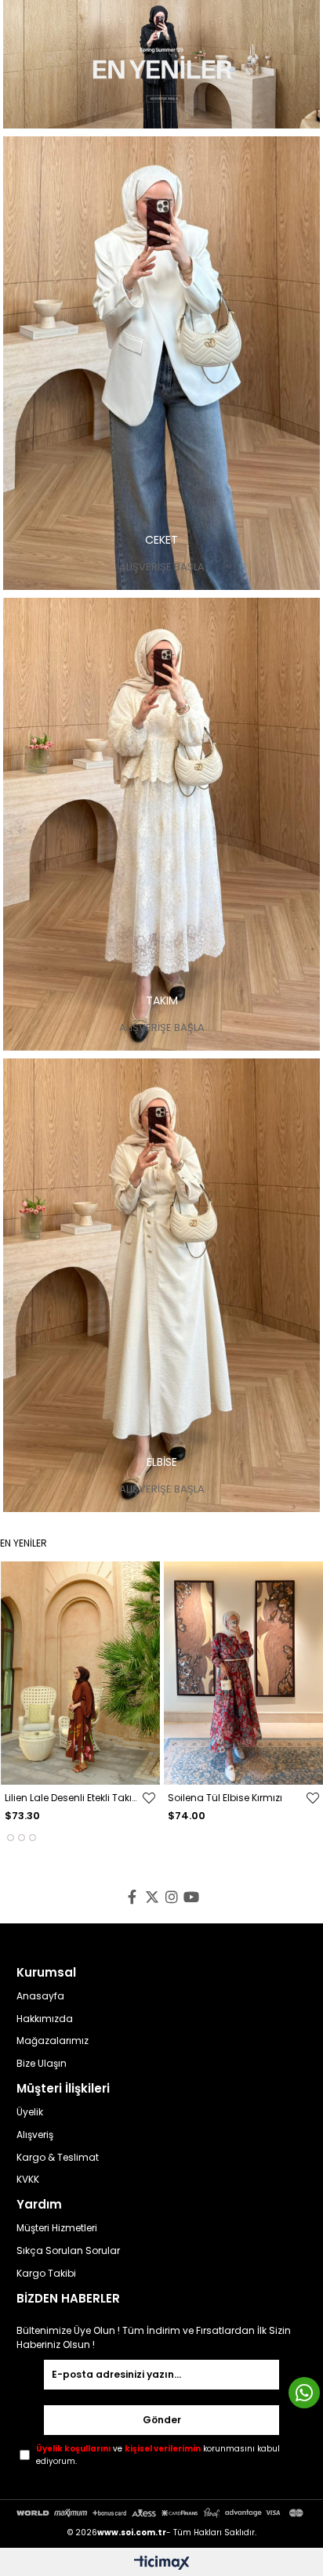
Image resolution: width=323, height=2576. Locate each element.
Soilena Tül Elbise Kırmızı (225, 1798)
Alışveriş (35, 2135)
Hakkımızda (45, 2019)
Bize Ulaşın (42, 2064)
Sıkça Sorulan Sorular (68, 2251)
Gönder (162, 2420)
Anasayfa (40, 1996)
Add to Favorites (149, 1798)
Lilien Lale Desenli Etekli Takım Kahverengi (73, 1798)
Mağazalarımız (53, 2041)
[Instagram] (171, 1897)
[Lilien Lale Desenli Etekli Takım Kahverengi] (81, 1673)
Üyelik (30, 2112)
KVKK (28, 2180)
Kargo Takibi (46, 2274)
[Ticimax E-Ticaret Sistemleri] (162, 2564)
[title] (161, 64)
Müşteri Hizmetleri (57, 2228)
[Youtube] (191, 1897)
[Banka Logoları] (161, 2513)
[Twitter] (152, 1897)
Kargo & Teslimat (58, 2158)
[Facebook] (132, 1897)
